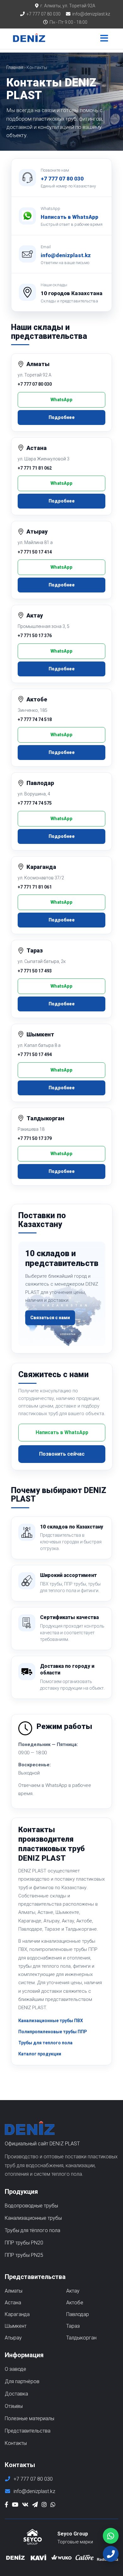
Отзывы (14, 2406)
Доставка (16, 2394)
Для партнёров (22, 2381)
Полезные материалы (29, 2418)
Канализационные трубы (33, 2218)
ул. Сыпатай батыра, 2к (42, 961)
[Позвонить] (111, 2554)
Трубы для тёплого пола (32, 2230)
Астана (13, 2303)
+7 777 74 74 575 (35, 803)
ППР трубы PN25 (24, 2255)
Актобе (75, 2303)
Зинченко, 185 (32, 710)
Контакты (16, 2443)
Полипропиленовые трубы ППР (53, 2032)
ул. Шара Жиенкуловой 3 (44, 459)
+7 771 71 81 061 (35, 887)
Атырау (13, 2338)
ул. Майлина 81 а (35, 542)
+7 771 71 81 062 (35, 468)
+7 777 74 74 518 (35, 719)
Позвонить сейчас (62, 1454)
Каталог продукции (40, 2054)
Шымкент (16, 2326)
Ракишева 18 (31, 1129)
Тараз (73, 2326)
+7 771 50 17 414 (35, 552)
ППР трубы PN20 (24, 2243)
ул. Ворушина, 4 (34, 794)
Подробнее (62, 417)
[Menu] (104, 39)
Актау (73, 2291)
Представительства (28, 2431)
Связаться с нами (50, 1318)
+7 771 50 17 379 (35, 1138)
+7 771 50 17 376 (35, 636)
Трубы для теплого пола (45, 2043)
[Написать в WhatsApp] (111, 2536)
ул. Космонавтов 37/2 (41, 878)
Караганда (17, 2314)
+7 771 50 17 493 (35, 971)
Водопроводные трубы (31, 2206)
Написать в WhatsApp (70, 217)
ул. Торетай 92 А (35, 375)
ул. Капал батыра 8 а (39, 1045)
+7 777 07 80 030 (44, 14)
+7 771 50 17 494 (35, 1054)
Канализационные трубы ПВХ (51, 2021)
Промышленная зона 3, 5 (44, 626)
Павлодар (78, 2314)
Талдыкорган (81, 2338)
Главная (15, 67)
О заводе (15, 2369)
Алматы (14, 2291)
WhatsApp (61, 400)
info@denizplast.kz (91, 14)
